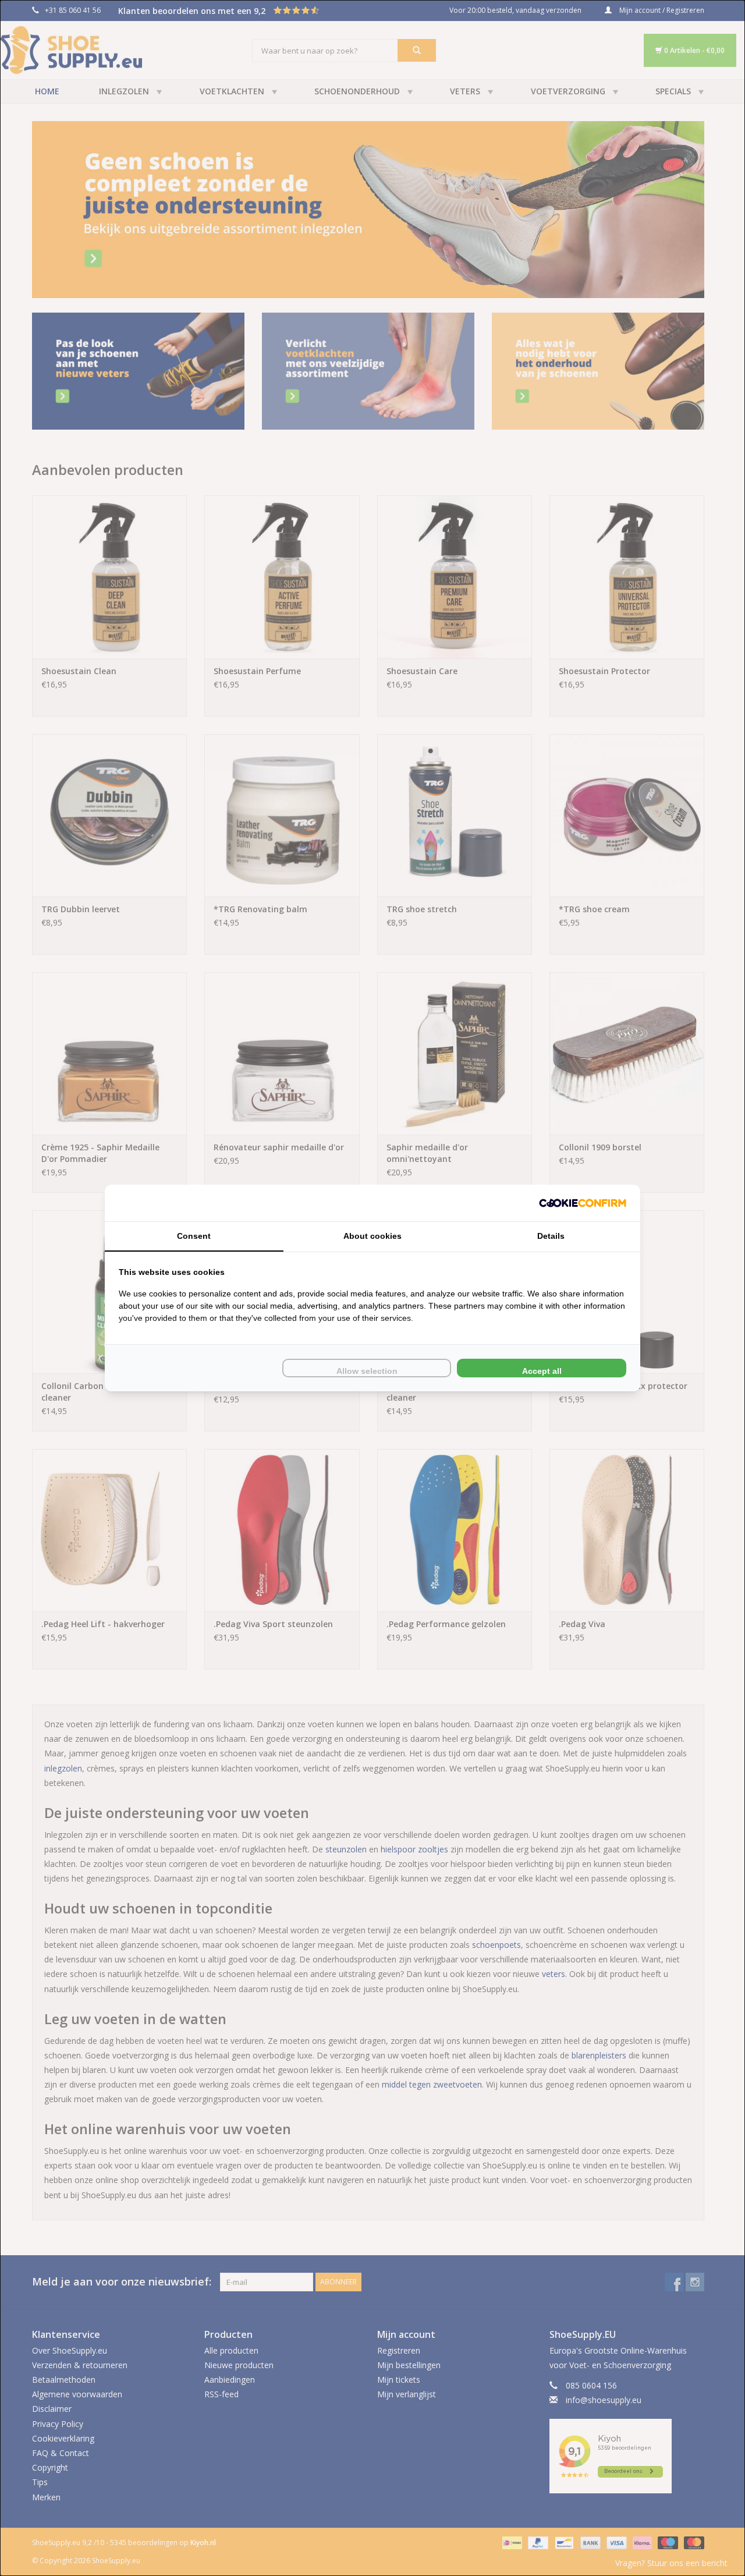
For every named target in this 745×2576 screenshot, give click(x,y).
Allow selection (367, 1371)
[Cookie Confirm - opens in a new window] (583, 1203)
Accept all (542, 1371)
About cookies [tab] (372, 1236)
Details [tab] (551, 1236)
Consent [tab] (194, 1236)
